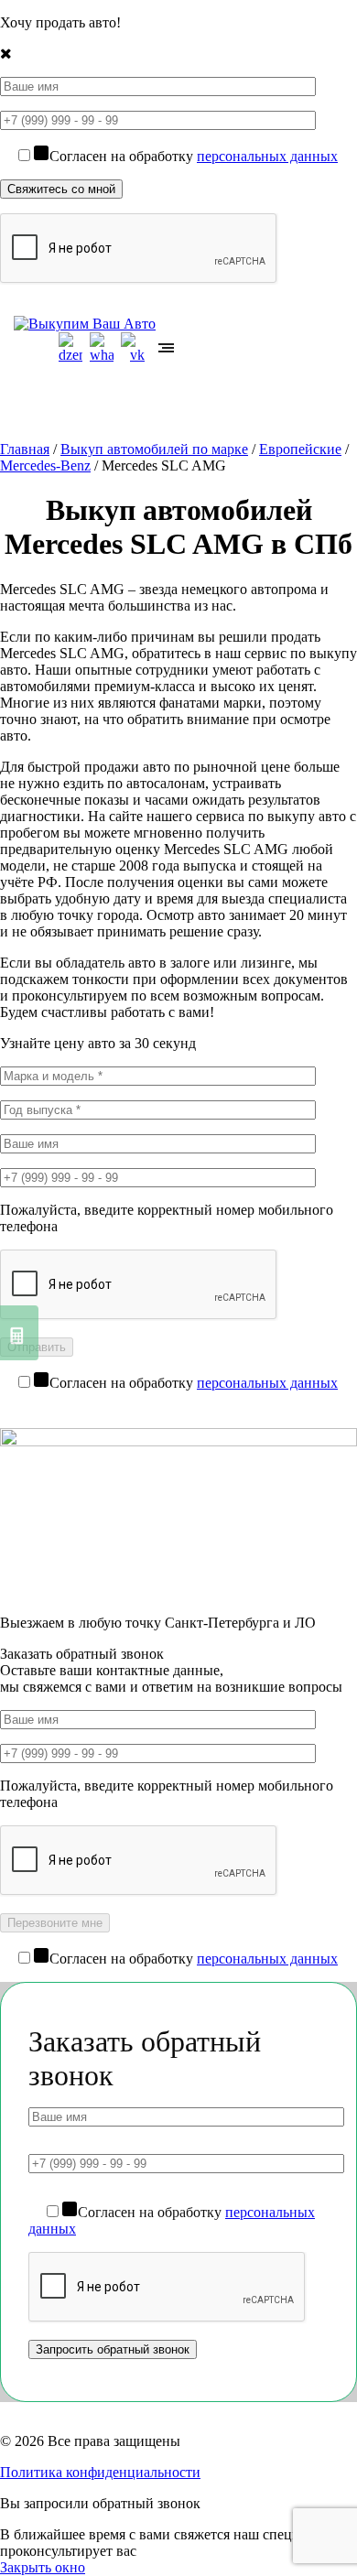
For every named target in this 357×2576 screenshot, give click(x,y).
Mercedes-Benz (45, 465)
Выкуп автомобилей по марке (154, 449)
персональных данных (267, 156)
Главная (25, 449)
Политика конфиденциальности (100, 2472)
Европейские (300, 449)
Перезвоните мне (55, 1923)
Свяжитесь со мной (61, 189)
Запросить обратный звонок (113, 2349)
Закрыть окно (43, 2567)
